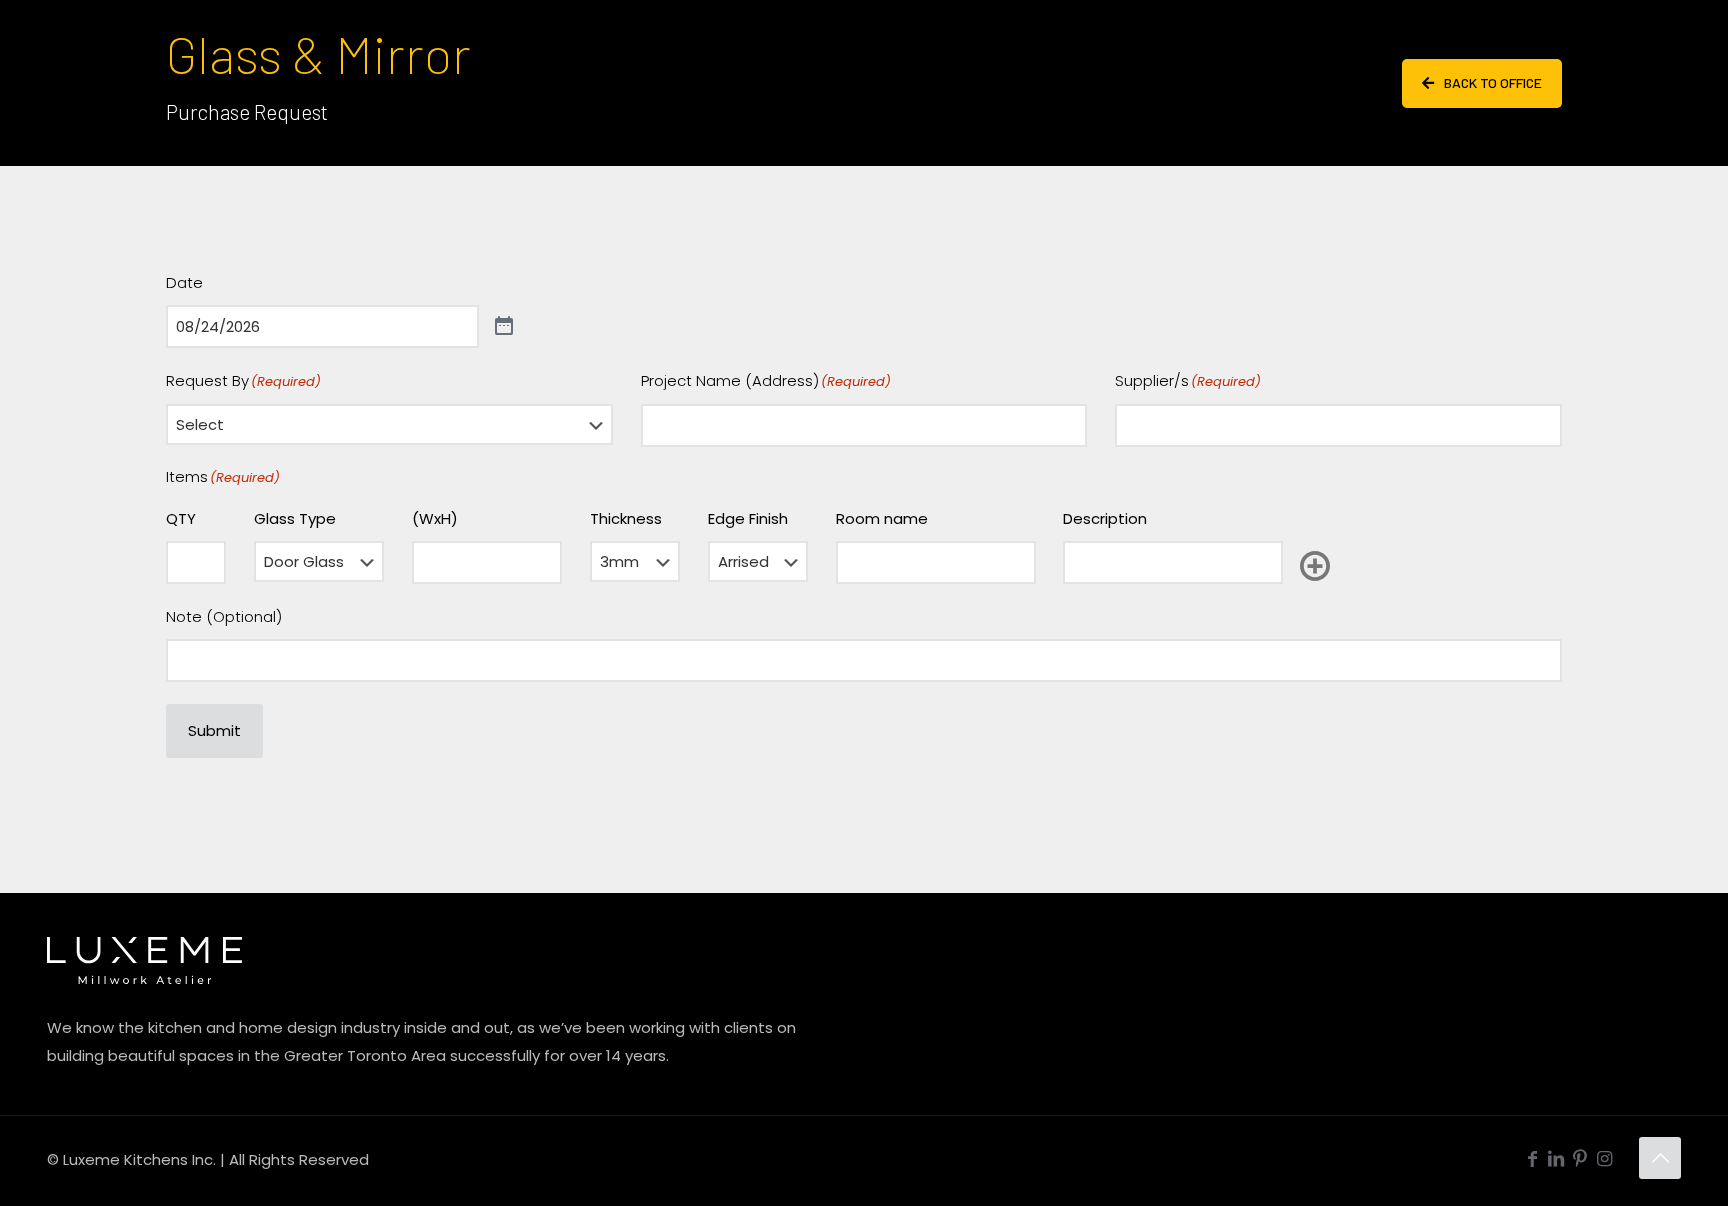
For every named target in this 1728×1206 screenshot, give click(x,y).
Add (1315, 566)
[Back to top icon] (1660, 1158)
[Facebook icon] (1532, 1158)
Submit (214, 730)
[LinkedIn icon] (1556, 1158)
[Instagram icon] (1604, 1158)
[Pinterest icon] (1580, 1158)
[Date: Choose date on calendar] (504, 327)
